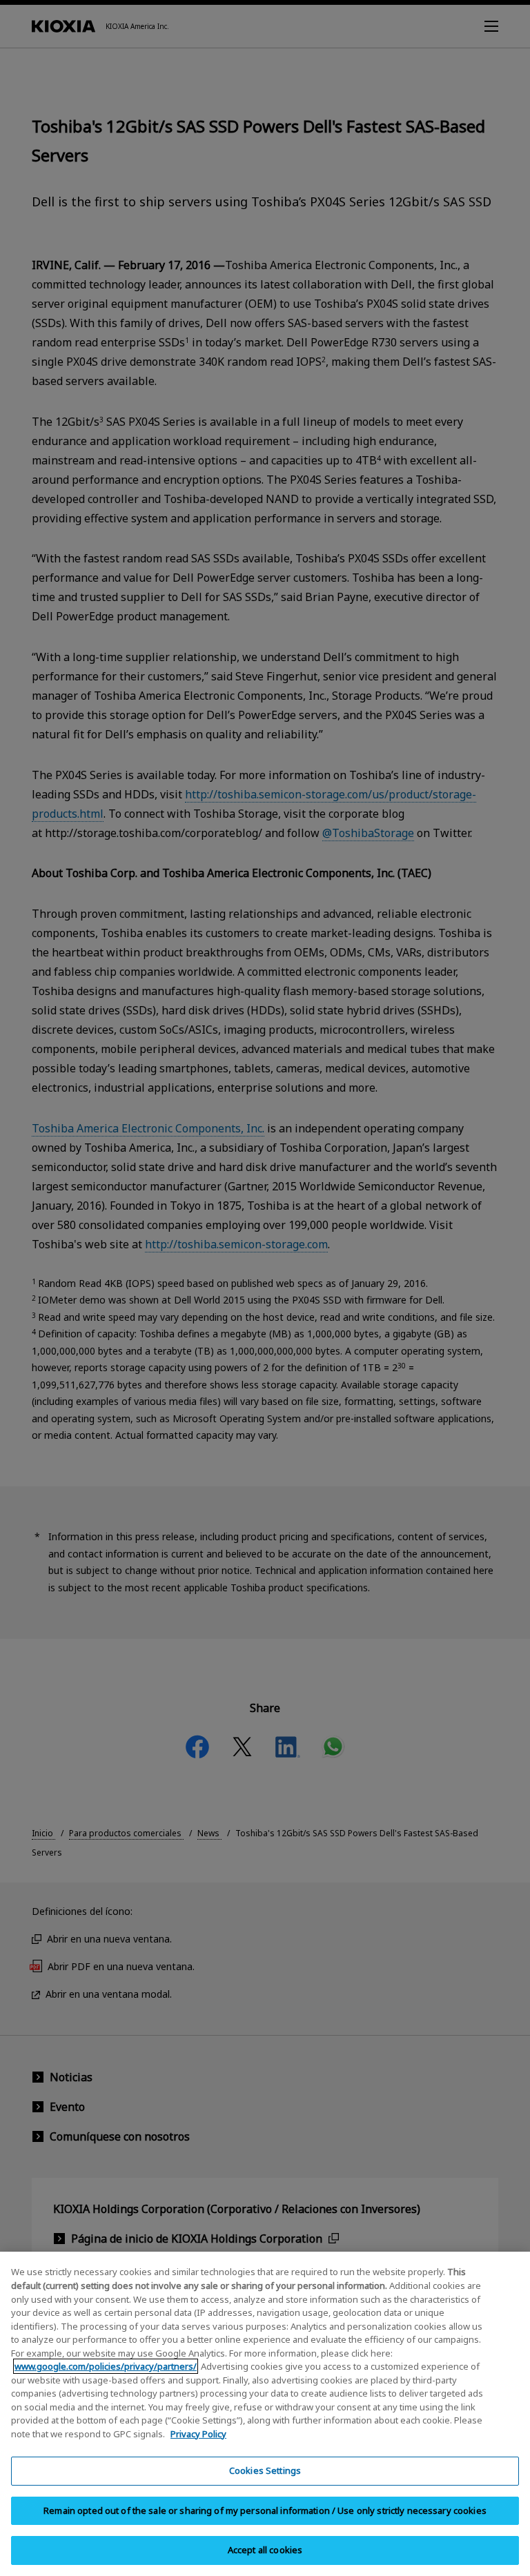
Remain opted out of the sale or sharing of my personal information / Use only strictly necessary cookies (265, 2510)
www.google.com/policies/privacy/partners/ (106, 2366)
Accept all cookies (265, 2550)
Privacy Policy (198, 2434)
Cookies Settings (265, 2470)
